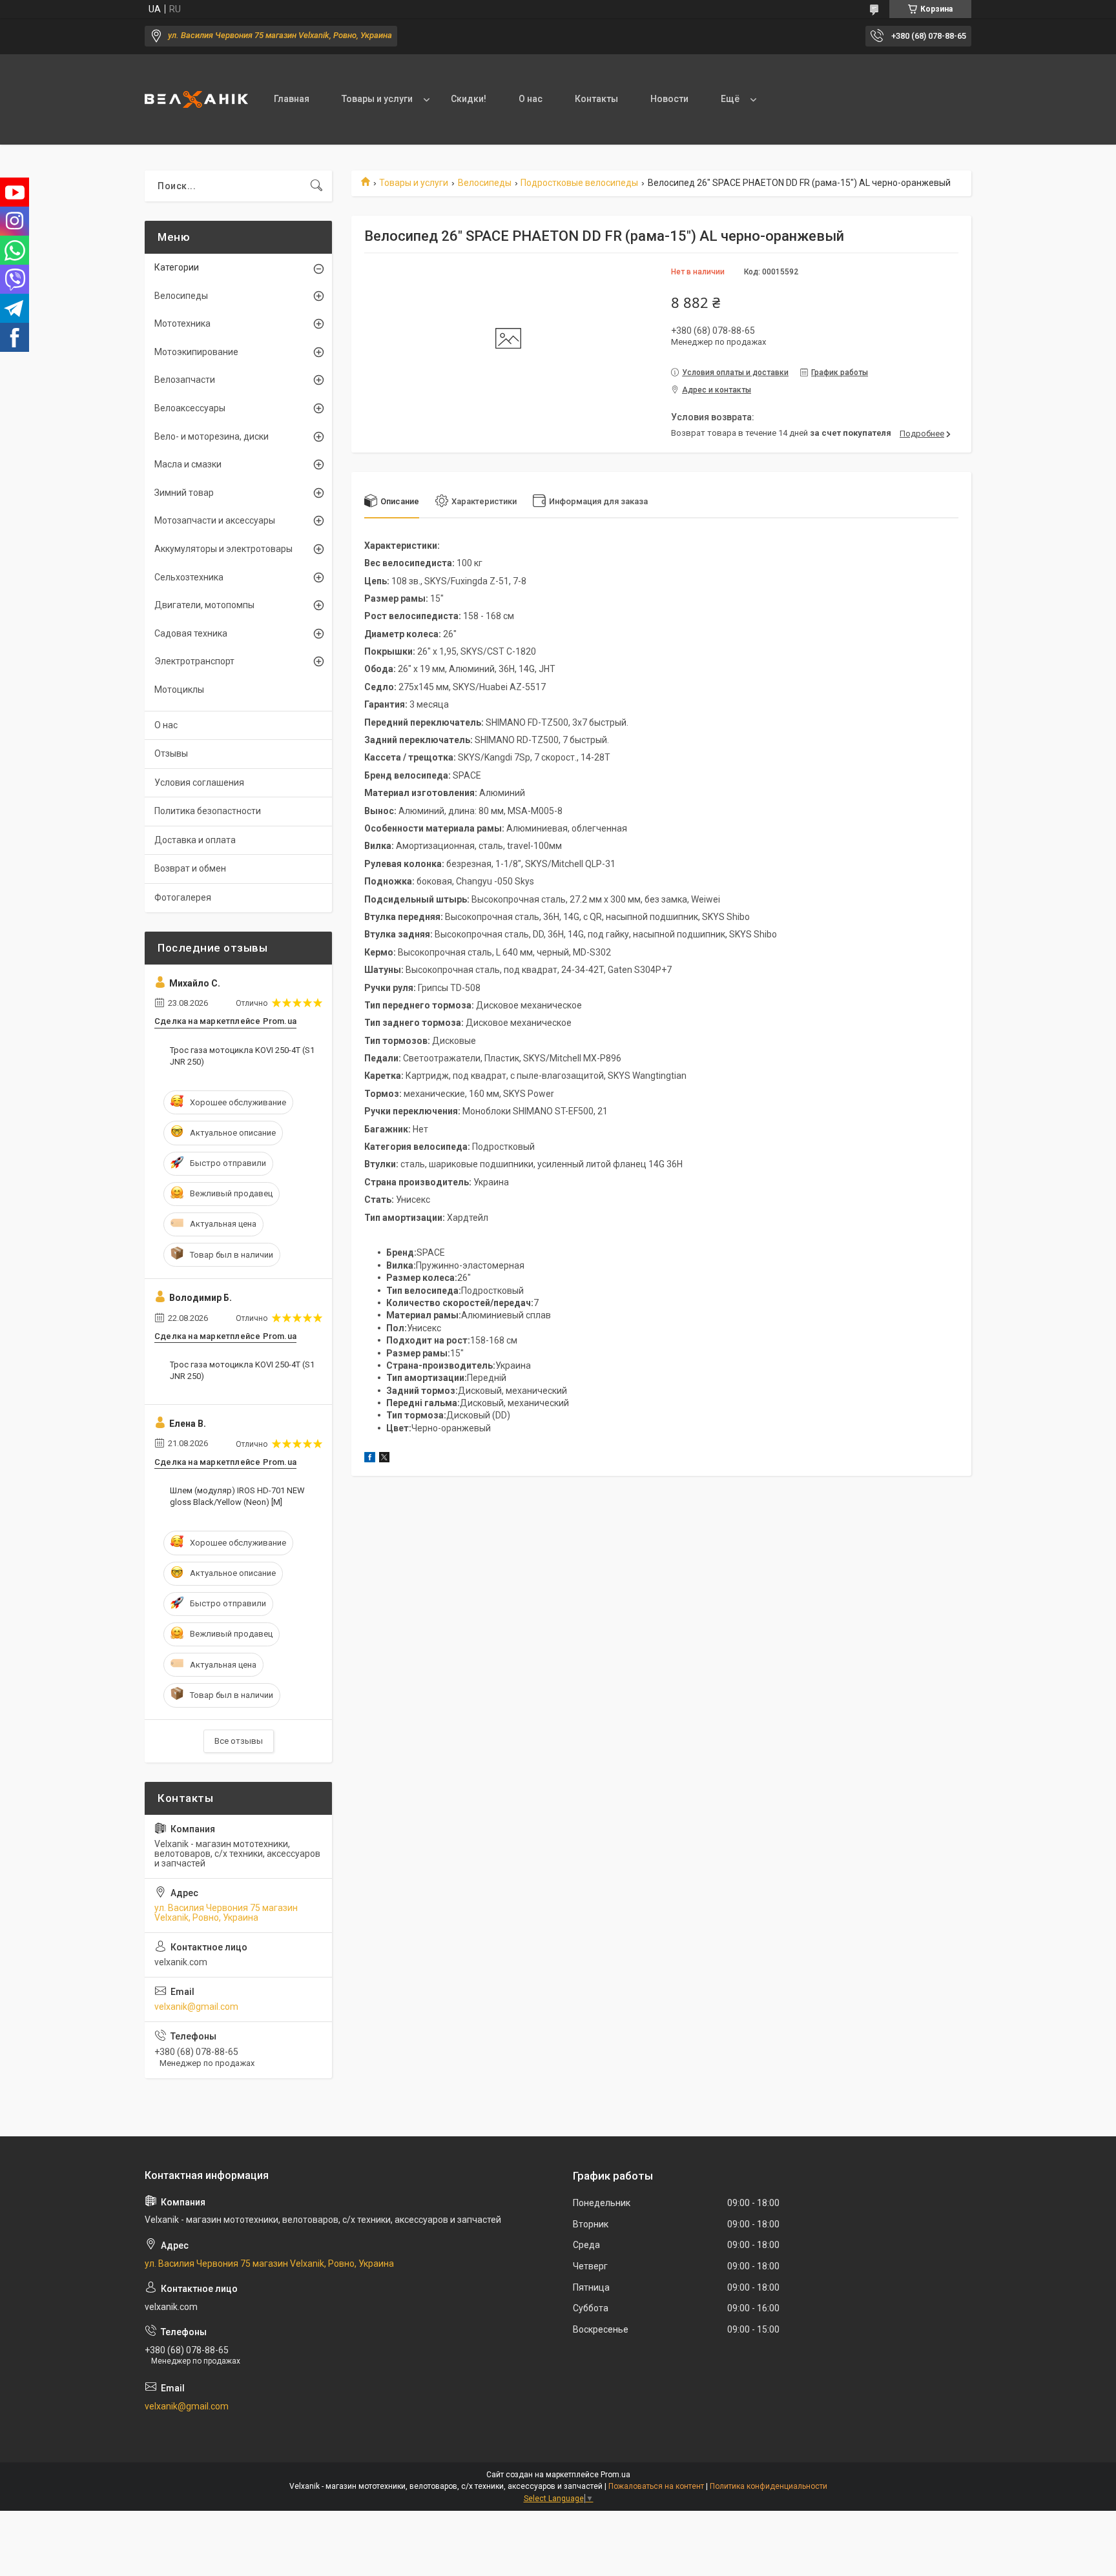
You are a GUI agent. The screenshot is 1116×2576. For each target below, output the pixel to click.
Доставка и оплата (195, 840)
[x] (384, 1459)
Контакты (596, 99)
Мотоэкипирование (196, 352)
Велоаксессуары (190, 408)
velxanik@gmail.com (196, 2007)
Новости (669, 99)
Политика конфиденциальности (769, 2486)
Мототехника (182, 323)
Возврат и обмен (190, 868)
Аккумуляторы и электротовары (223, 549)
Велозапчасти (185, 380)
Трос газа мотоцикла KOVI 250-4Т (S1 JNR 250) (242, 1056)
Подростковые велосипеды (579, 183)
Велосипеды (485, 183)
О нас (531, 99)
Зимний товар (184, 493)
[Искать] (316, 186)
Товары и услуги (377, 99)
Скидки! (469, 99)
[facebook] (370, 1459)
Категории (177, 267)
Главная (292, 99)
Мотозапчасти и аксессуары (215, 520)
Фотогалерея (183, 897)
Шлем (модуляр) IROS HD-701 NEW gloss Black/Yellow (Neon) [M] (237, 1496)
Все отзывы (239, 1741)
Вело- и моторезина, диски (212, 436)
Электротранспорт (194, 661)
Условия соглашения (199, 782)
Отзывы (171, 753)
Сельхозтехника (189, 577)
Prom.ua (615, 2475)
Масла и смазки (188, 464)
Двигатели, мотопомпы (204, 605)
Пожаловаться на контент (656, 2486)
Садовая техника (191, 633)
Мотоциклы (179, 690)
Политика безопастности (208, 811)
